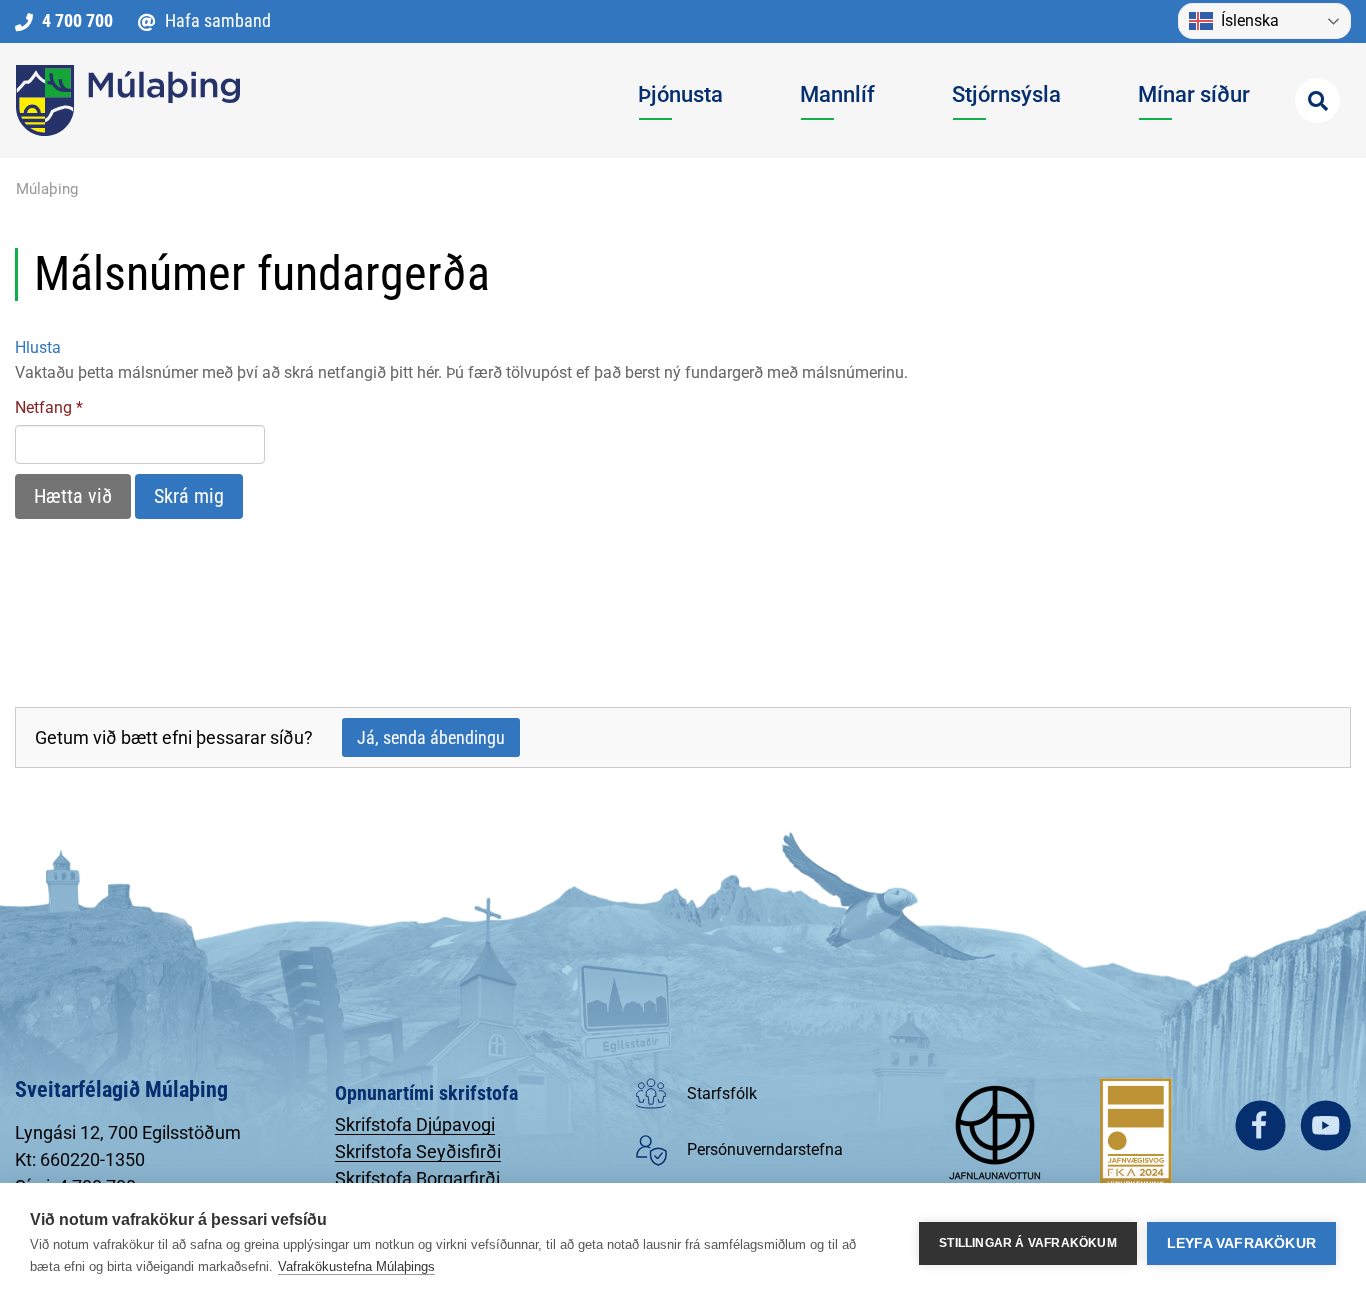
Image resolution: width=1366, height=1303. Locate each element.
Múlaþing (47, 189)
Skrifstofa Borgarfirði (417, 1178)
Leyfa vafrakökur (1241, 1243)
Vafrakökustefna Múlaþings (356, 1266)
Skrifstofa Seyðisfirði (418, 1151)
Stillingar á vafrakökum (1028, 1243)
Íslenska (1250, 20)
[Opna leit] (1317, 100)
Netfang (43, 407)
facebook (1260, 1125)
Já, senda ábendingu (431, 737)
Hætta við (73, 496)
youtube (1325, 1125)
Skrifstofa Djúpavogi (415, 1124)
